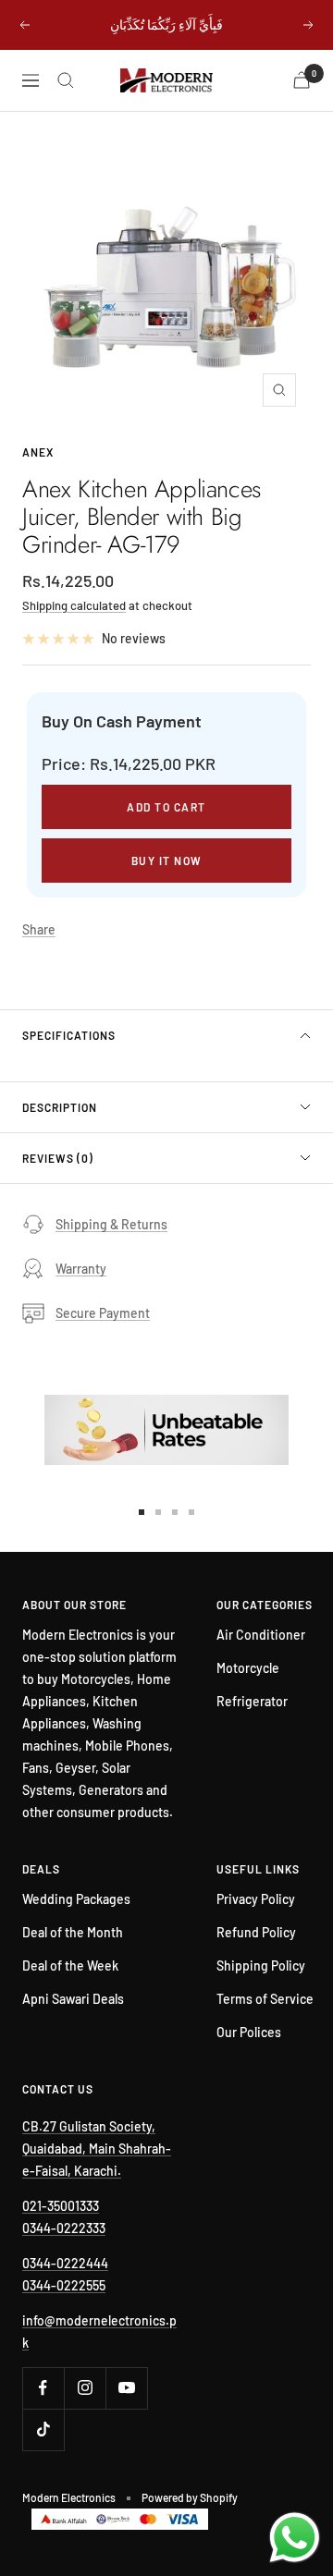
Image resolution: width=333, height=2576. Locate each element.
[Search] (66, 80)
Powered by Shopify (190, 2497)
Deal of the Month (73, 1932)
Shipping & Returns (111, 1224)
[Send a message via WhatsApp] (295, 2538)
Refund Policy (256, 1932)
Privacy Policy (256, 1899)
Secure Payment (103, 1313)
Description (60, 1107)
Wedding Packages (76, 1899)
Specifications (69, 1035)
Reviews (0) (58, 1158)
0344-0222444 (65, 2263)
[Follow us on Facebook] (43, 2388)
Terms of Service (265, 1999)
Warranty (81, 1269)
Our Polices (249, 2032)
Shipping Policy (261, 1966)
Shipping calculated (74, 605)
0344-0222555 (64, 2285)
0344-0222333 (64, 2228)
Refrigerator (252, 1701)
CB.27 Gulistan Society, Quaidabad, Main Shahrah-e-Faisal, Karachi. (97, 2149)
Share (39, 929)
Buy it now (167, 861)
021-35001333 (61, 2206)
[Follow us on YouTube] (126, 2388)
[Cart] (302, 80)
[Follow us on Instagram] (85, 2388)
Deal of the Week (70, 1966)
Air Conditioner (261, 1635)
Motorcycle (248, 1668)
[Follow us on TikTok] (43, 2429)
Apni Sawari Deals (73, 1999)
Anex (38, 452)
